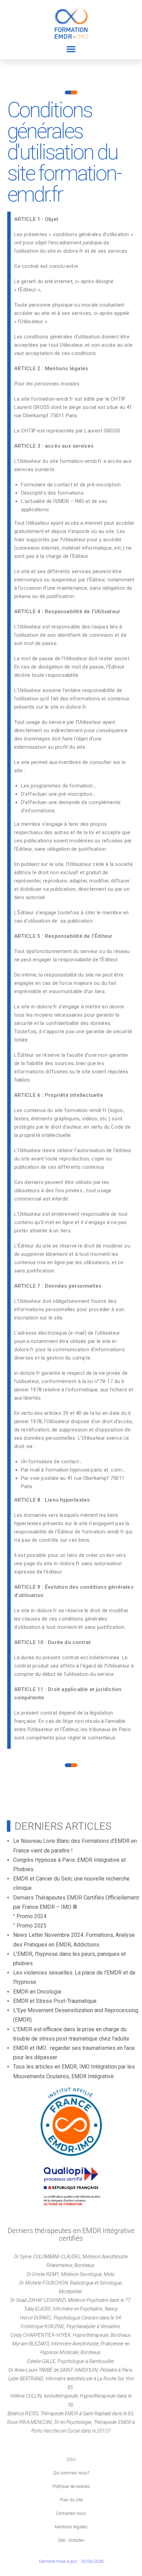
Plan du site (71, 2500)
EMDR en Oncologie (37, 1992)
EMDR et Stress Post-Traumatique (55, 2001)
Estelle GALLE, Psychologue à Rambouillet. (71, 2361)
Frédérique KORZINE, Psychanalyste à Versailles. (71, 2326)
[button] (71, 49)
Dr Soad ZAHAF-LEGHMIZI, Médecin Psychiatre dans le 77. (71, 2300)
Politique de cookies (71, 2486)
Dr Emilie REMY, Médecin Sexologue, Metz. (71, 2274)
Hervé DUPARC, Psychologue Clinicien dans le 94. (71, 2318)
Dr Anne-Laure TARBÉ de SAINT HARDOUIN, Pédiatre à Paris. (71, 2370)
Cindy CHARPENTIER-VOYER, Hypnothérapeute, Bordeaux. (71, 2335)
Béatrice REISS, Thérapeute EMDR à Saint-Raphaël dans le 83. (71, 2414)
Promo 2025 (32, 1926)
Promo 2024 (32, 1916)
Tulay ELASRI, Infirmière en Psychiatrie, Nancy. (71, 2309)
